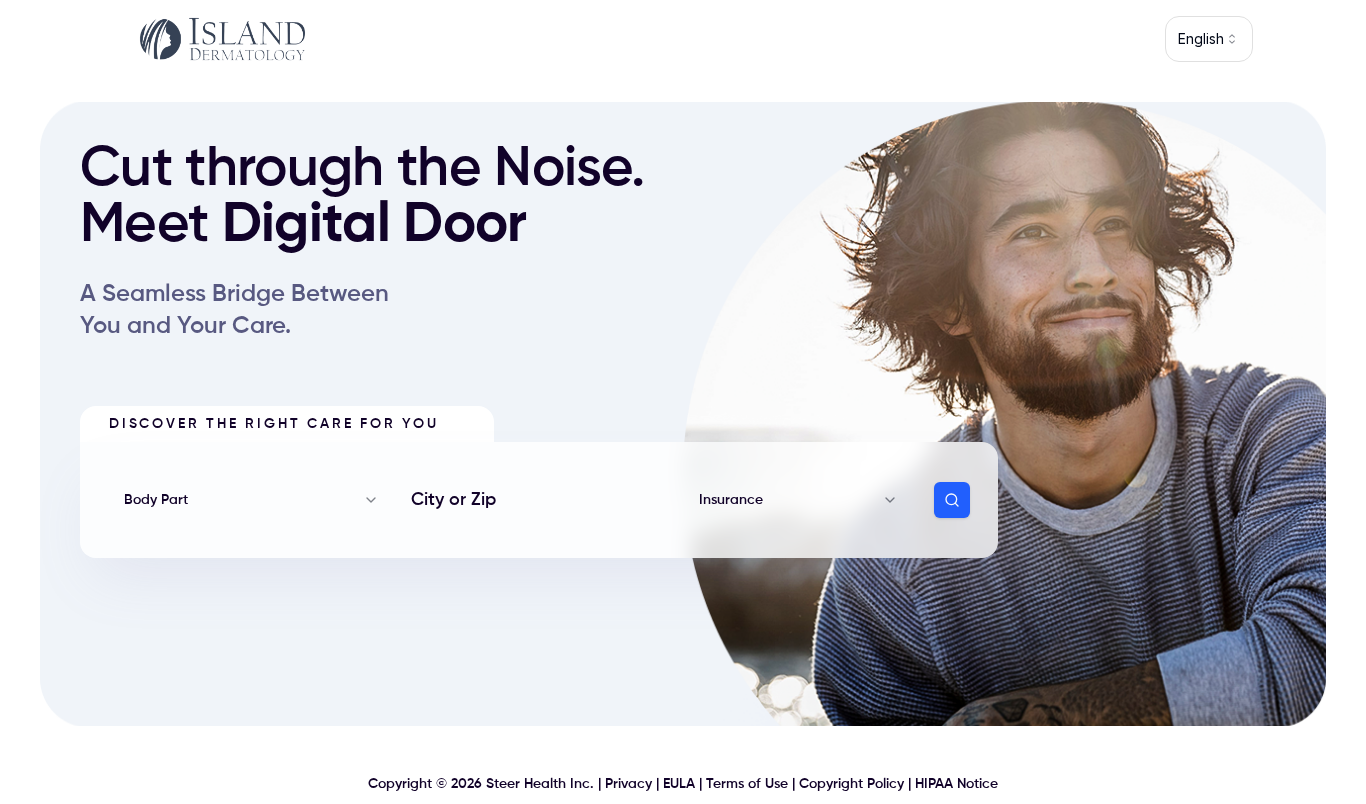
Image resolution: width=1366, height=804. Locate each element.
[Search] (952, 500)
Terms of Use (747, 784)
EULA (679, 784)
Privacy (628, 784)
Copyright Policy (851, 784)
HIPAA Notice (956, 784)
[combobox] (1209, 39)
